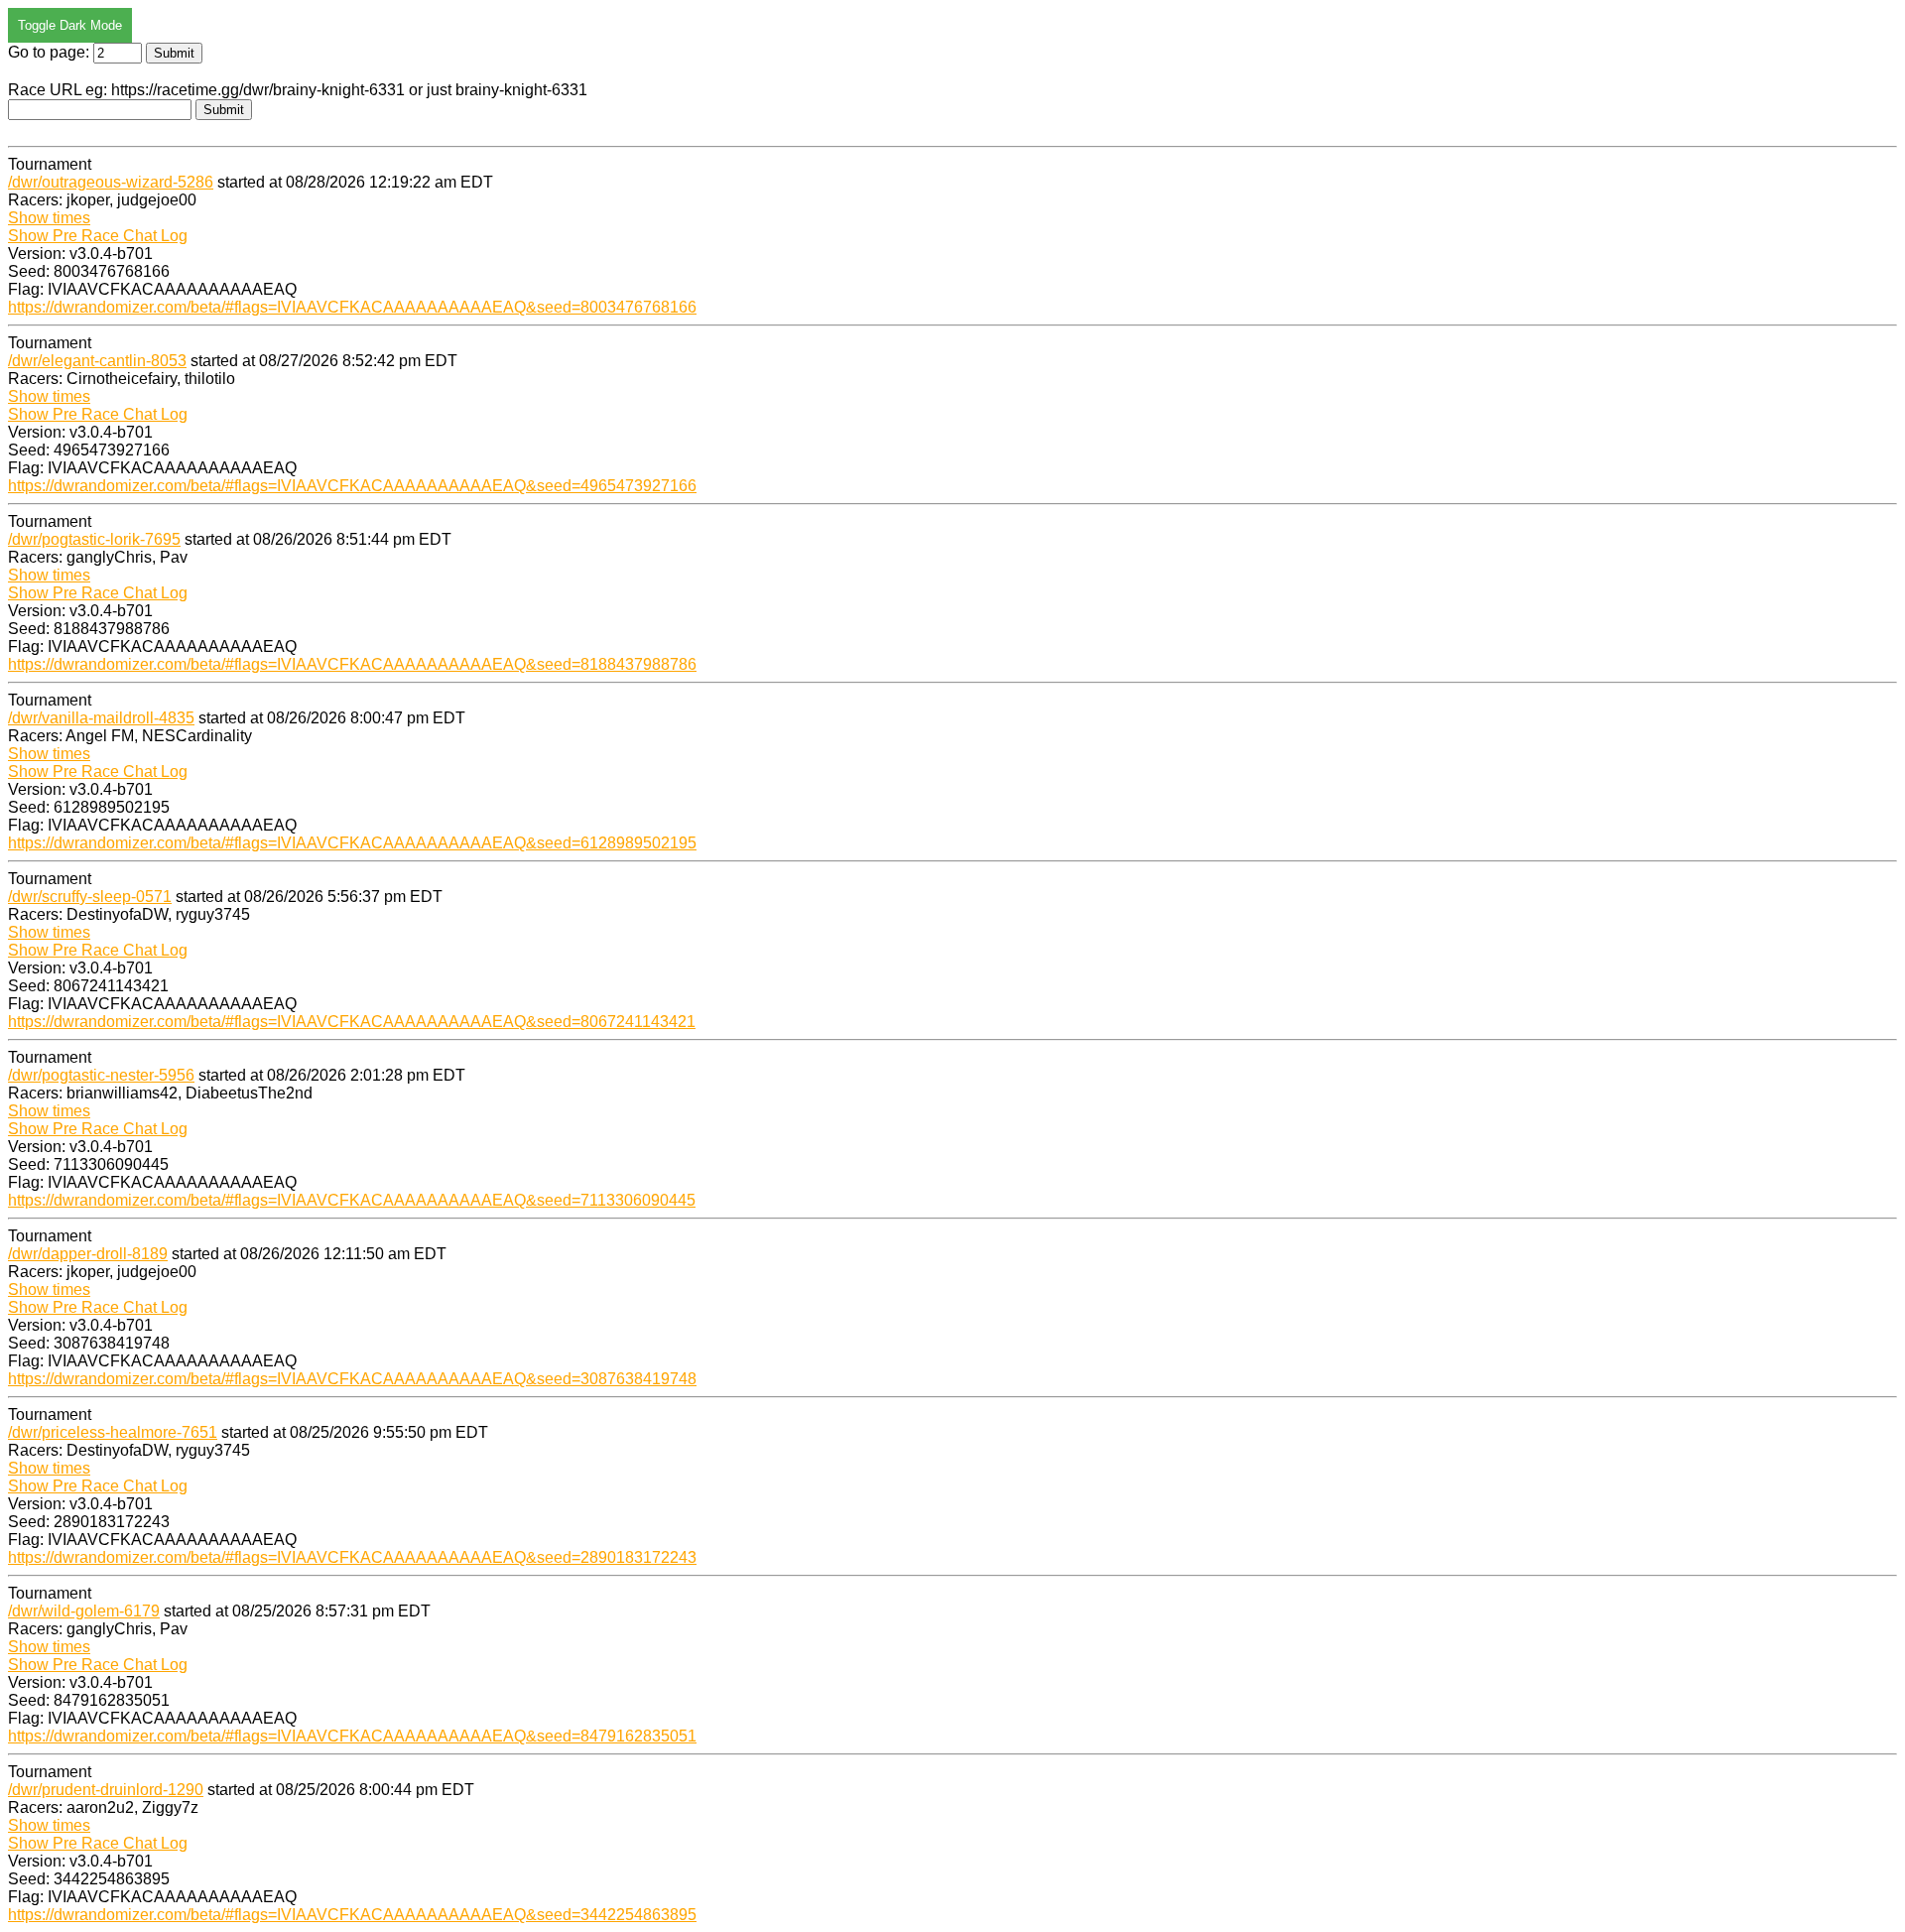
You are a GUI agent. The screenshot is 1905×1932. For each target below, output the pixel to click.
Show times (49, 218)
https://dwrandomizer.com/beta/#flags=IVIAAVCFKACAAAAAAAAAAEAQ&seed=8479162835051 (352, 1736)
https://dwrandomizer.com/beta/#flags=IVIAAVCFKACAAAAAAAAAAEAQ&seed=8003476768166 (352, 307)
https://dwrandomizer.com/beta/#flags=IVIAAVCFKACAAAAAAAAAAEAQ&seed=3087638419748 (352, 1379)
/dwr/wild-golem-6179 (84, 1611)
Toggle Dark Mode (70, 25)
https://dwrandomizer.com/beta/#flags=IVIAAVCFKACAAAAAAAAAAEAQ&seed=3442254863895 (352, 1915)
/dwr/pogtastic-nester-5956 (101, 1075)
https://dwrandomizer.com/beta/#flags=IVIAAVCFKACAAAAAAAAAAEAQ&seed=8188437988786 (352, 664)
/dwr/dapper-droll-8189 (88, 1254)
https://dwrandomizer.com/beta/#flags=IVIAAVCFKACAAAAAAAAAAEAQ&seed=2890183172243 (352, 1557)
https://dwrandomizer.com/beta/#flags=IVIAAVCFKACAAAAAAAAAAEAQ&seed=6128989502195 (352, 843)
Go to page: (51, 52)
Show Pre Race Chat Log (98, 236)
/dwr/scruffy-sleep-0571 (90, 897)
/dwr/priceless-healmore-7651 (113, 1432)
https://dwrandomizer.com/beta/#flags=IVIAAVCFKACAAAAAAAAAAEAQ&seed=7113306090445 (352, 1200)
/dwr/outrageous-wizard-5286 (111, 182)
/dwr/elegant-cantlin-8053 (97, 361)
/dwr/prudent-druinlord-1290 (106, 1790)
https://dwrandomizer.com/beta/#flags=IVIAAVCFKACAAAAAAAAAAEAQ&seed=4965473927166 (352, 486)
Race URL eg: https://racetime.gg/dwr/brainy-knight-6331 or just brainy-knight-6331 (298, 90)
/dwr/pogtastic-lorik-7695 (94, 539)
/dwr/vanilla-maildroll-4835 (101, 718)
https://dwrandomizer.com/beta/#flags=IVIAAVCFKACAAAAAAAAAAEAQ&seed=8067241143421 (352, 1022)
